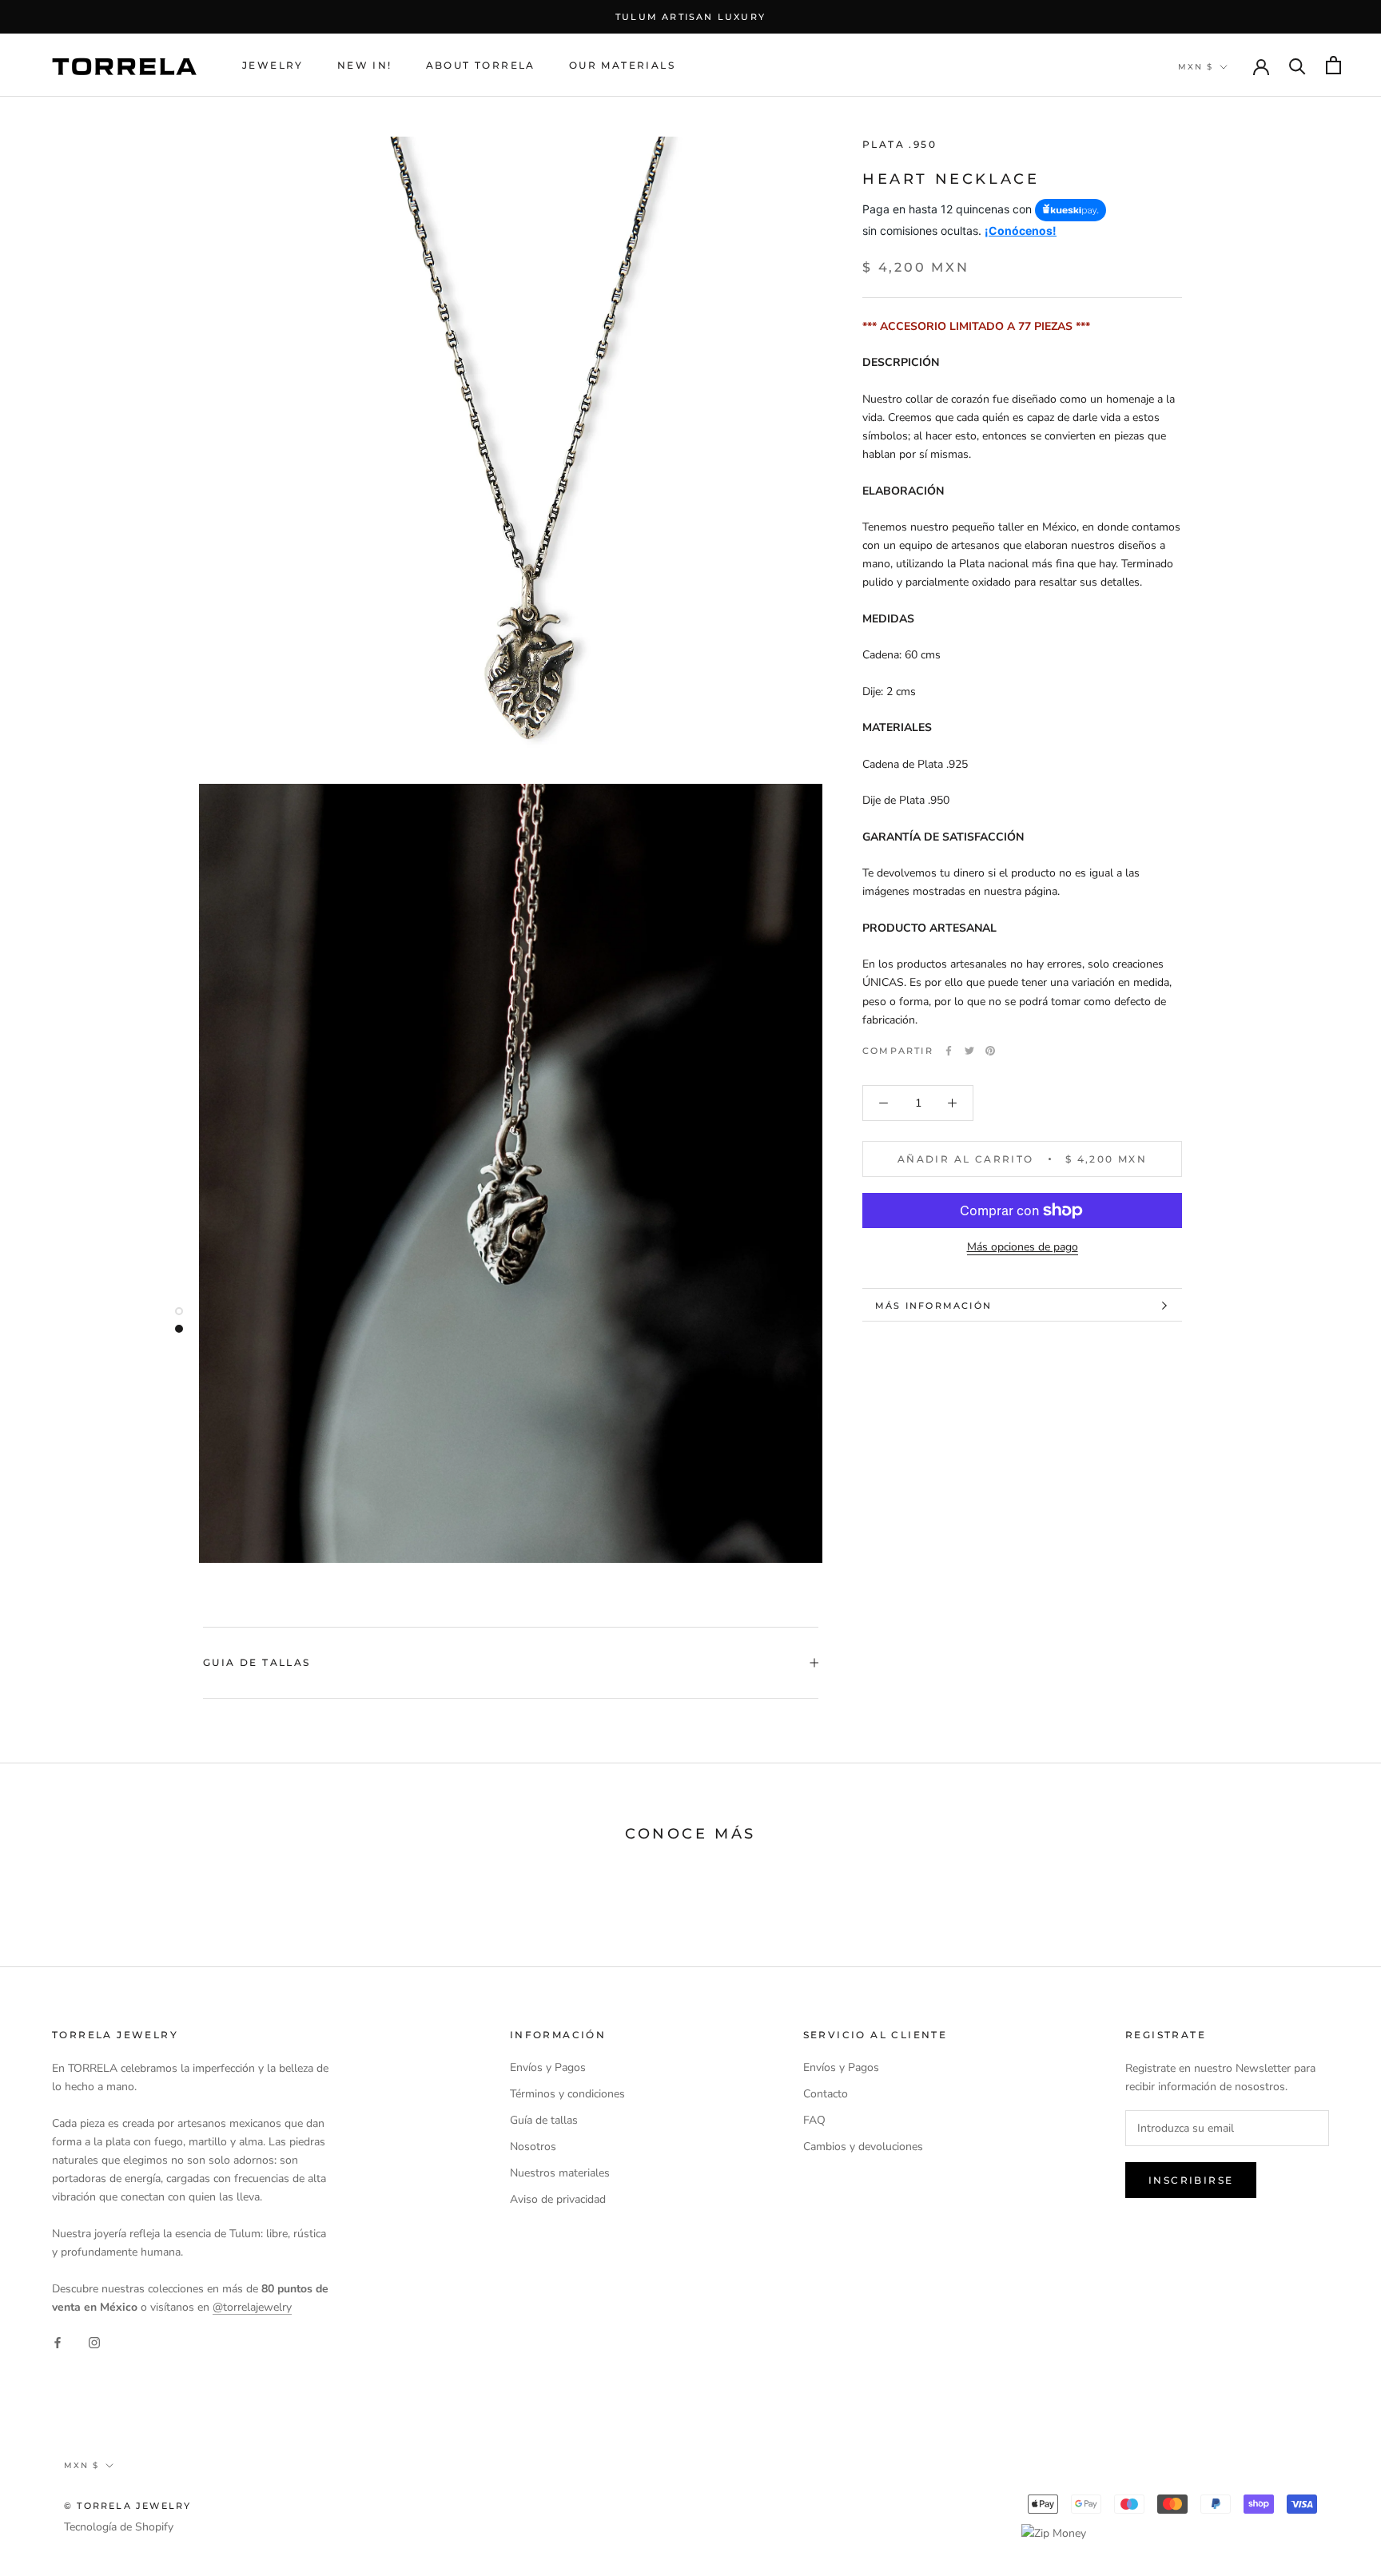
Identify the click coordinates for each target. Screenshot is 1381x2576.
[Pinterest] (990, 1051)
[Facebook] (949, 1051)
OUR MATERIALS (622, 65)
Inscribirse (1191, 2180)
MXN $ (1196, 67)
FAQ (814, 2120)
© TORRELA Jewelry (127, 2506)
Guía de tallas (544, 2120)
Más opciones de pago (1023, 1247)
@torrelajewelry (252, 2307)
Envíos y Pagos (548, 2067)
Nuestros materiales (560, 2173)
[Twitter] (969, 1051)
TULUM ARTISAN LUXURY (690, 17)
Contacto (826, 2094)
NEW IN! (365, 65)
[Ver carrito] (1333, 65)
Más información (933, 1306)
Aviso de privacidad (558, 2199)
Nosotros (533, 2147)
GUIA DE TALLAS (257, 1662)
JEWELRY (273, 65)
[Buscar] (1297, 65)
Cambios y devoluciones (863, 2147)
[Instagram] (94, 2341)
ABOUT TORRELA (481, 65)
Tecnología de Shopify (119, 2527)
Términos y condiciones (567, 2094)
